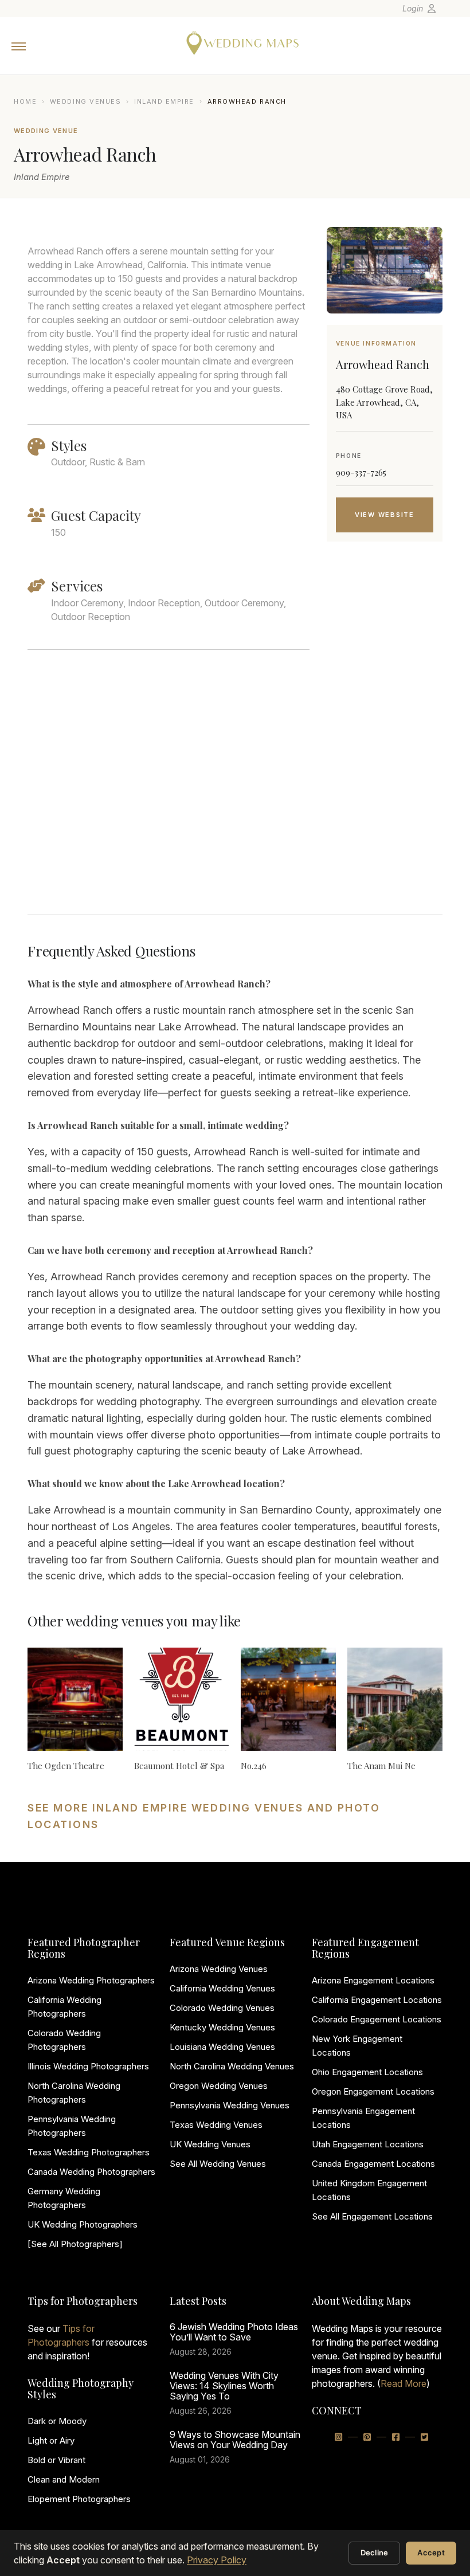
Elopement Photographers (79, 2499)
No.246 (254, 1766)
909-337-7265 (361, 472)
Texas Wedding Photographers (89, 2152)
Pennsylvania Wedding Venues (230, 2105)
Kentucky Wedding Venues (222, 2027)
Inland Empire (164, 101)
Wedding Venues (86, 101)
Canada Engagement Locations (373, 2164)
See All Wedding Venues (218, 2164)
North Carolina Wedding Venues (232, 2066)
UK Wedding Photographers (83, 2224)
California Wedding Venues (222, 1988)
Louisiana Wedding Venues (222, 2047)
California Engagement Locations (377, 2000)
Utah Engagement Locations (368, 2144)
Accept (431, 2553)
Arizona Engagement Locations (373, 1980)
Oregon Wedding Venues (219, 2086)
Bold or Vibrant (56, 2460)
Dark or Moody (57, 2421)
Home (25, 101)
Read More (404, 2383)
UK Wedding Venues (210, 2144)
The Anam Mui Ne (381, 1766)
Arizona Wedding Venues (219, 1969)
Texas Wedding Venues (216, 2125)
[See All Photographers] (75, 2244)
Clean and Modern (64, 2479)
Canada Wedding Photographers (91, 2172)
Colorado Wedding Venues (222, 2008)
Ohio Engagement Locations (367, 2072)
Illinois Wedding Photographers (88, 2066)
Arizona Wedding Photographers (91, 1980)
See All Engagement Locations (372, 2216)
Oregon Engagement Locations (373, 2091)
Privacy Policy (217, 2560)
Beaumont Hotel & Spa (179, 1766)
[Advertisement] (385, 742)
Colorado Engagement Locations (377, 2019)
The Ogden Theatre (66, 1766)
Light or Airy (51, 2440)
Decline (375, 2553)
